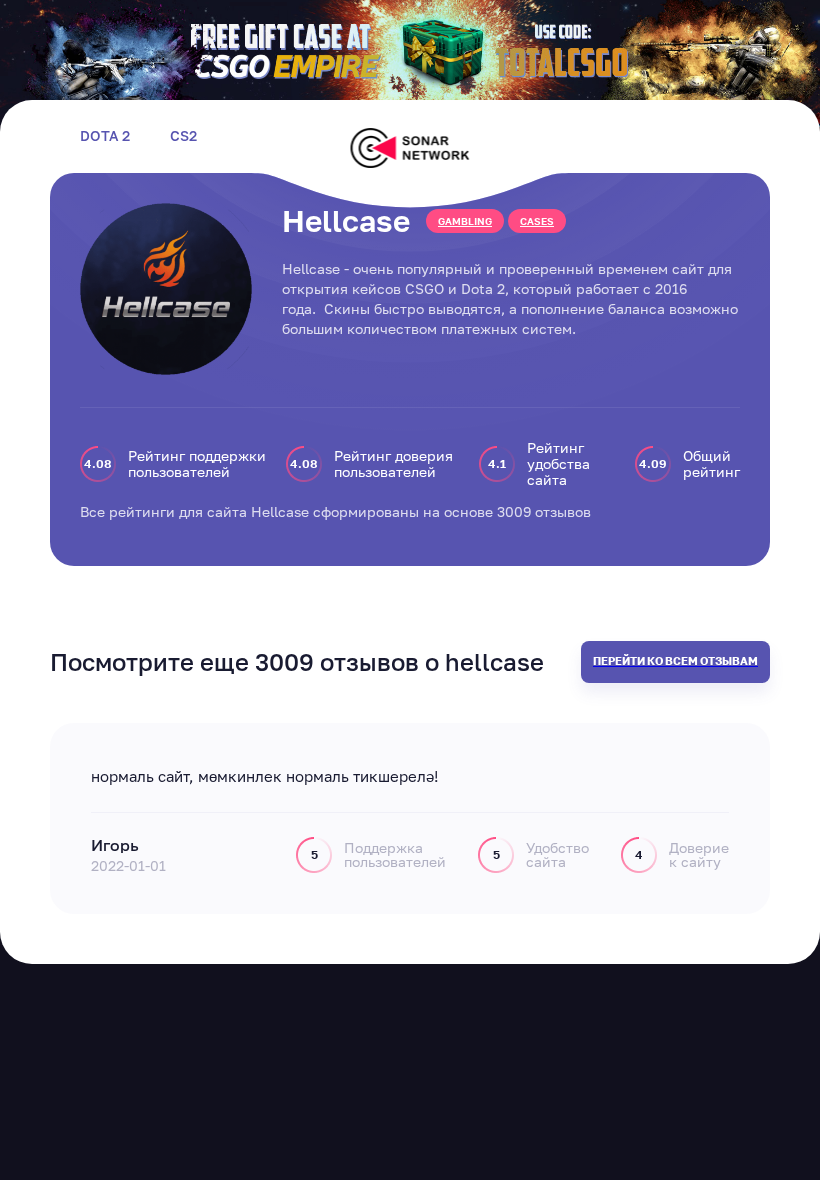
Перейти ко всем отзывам (675, 660)
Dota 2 (105, 136)
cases (537, 221)
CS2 (183, 136)
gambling (465, 221)
